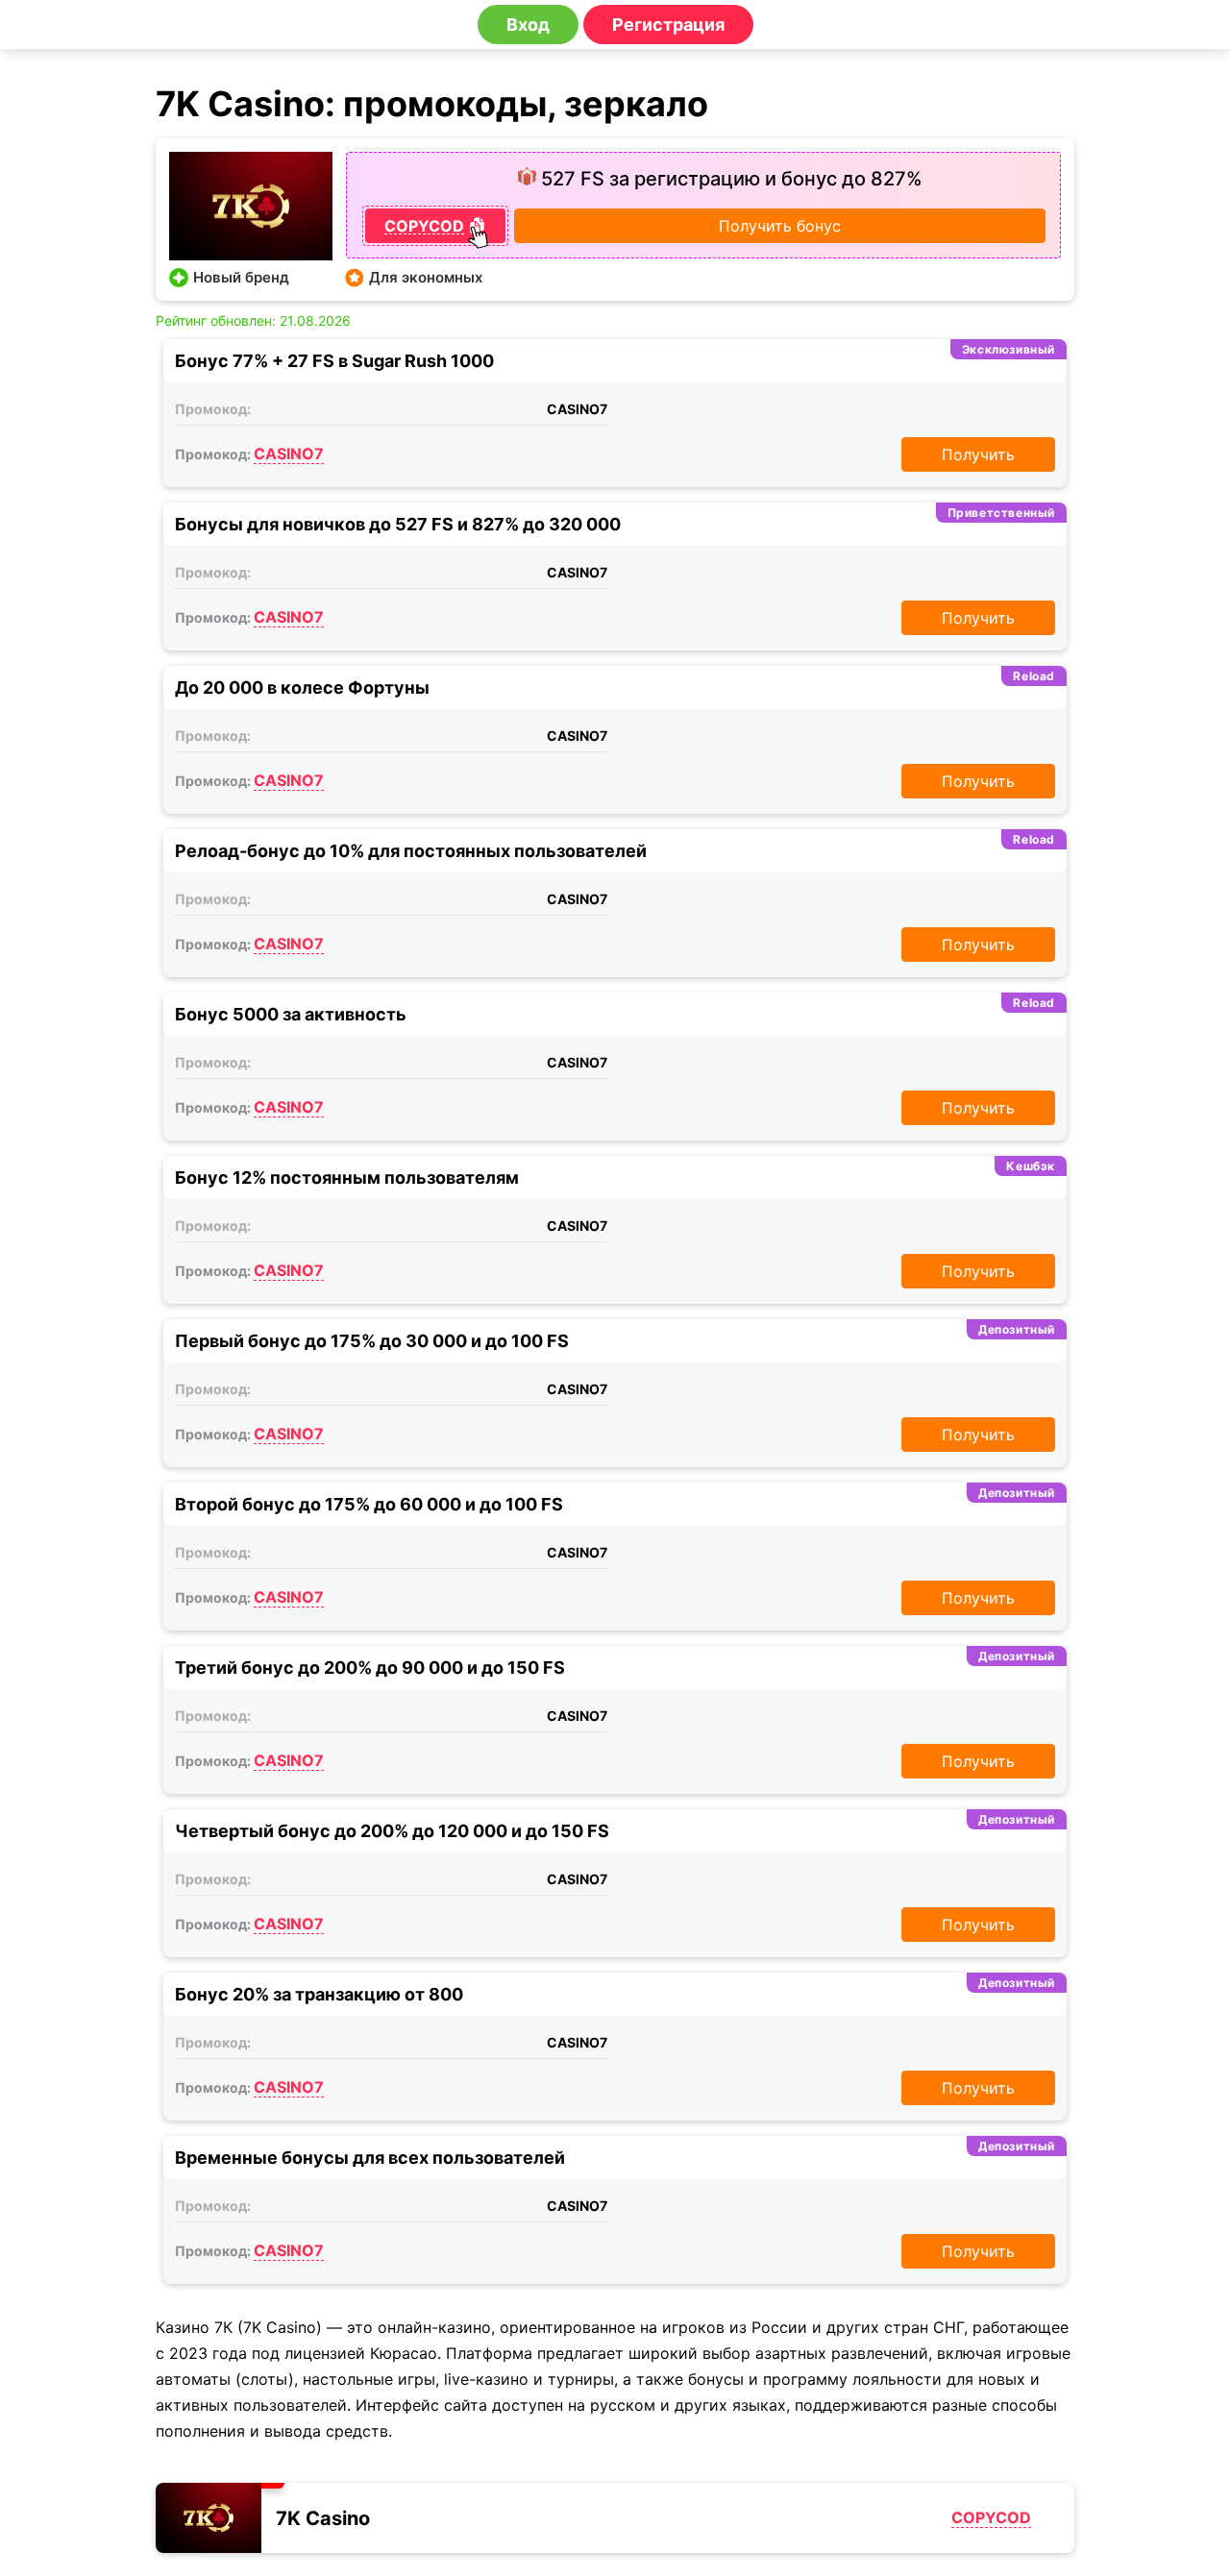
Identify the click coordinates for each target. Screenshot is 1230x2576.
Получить (978, 454)
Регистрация (668, 25)
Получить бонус (780, 226)
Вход (528, 25)
